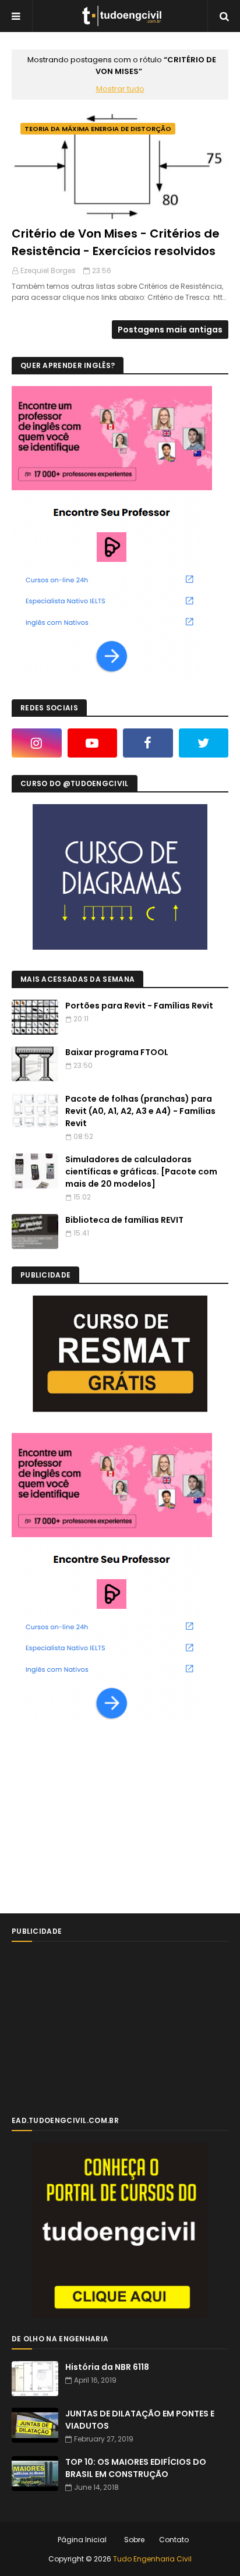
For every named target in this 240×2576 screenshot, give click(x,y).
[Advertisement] (99, 1819)
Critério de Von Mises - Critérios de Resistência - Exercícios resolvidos (116, 242)
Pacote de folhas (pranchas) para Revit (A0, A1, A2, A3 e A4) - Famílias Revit (140, 1111)
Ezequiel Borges (48, 270)
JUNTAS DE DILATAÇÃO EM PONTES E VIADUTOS (140, 2420)
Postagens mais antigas (170, 330)
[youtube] (93, 743)
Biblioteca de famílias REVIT (124, 1220)
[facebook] (148, 743)
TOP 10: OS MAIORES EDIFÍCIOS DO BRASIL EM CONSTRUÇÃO (136, 2468)
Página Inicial (82, 2540)
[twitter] (204, 743)
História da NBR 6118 (107, 2367)
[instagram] (37, 743)
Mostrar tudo (120, 89)
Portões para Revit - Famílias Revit (139, 1006)
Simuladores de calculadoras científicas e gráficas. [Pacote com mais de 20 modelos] (141, 1172)
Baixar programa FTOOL (117, 1052)
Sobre (134, 2540)
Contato (174, 2540)
